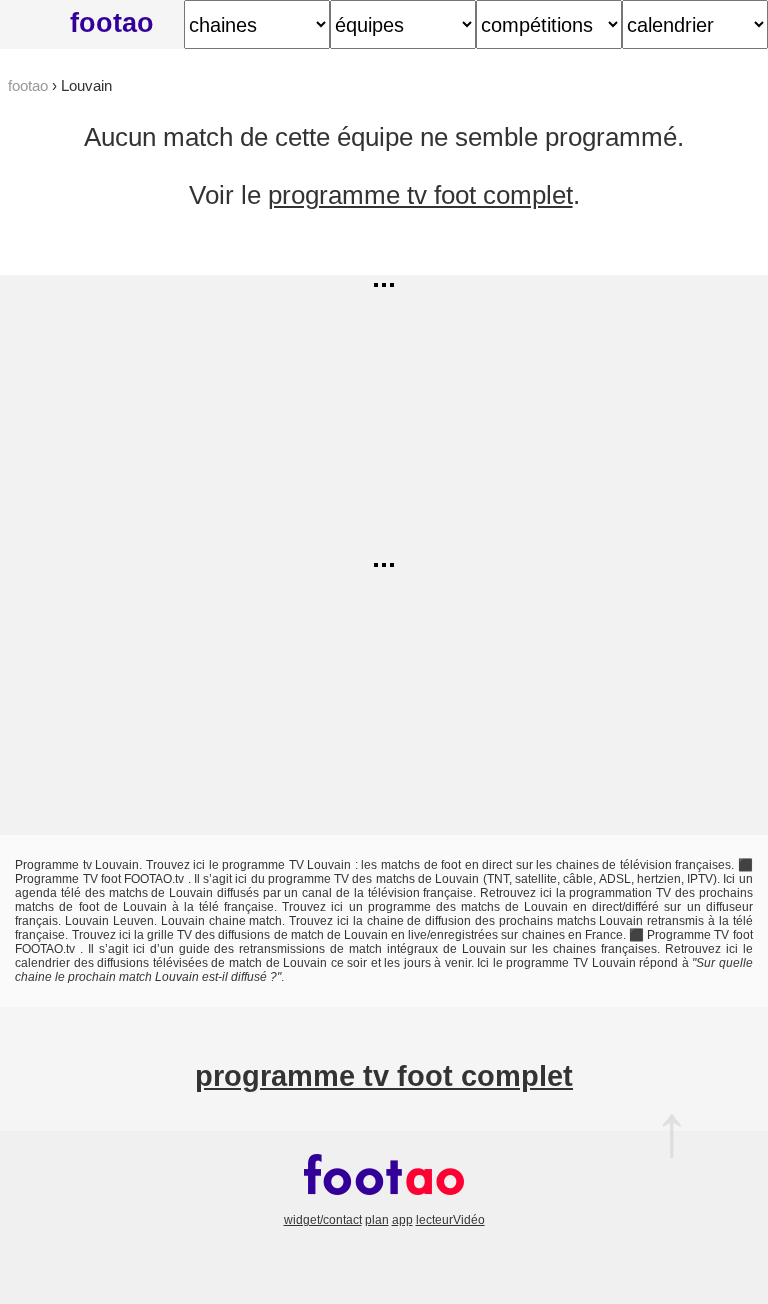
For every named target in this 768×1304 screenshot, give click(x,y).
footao (112, 22)
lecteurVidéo (450, 1220)
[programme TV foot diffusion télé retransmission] (384, 1206)
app (402, 1220)
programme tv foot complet (420, 195)
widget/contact (323, 1220)
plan (377, 1220)
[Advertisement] (384, 415)
